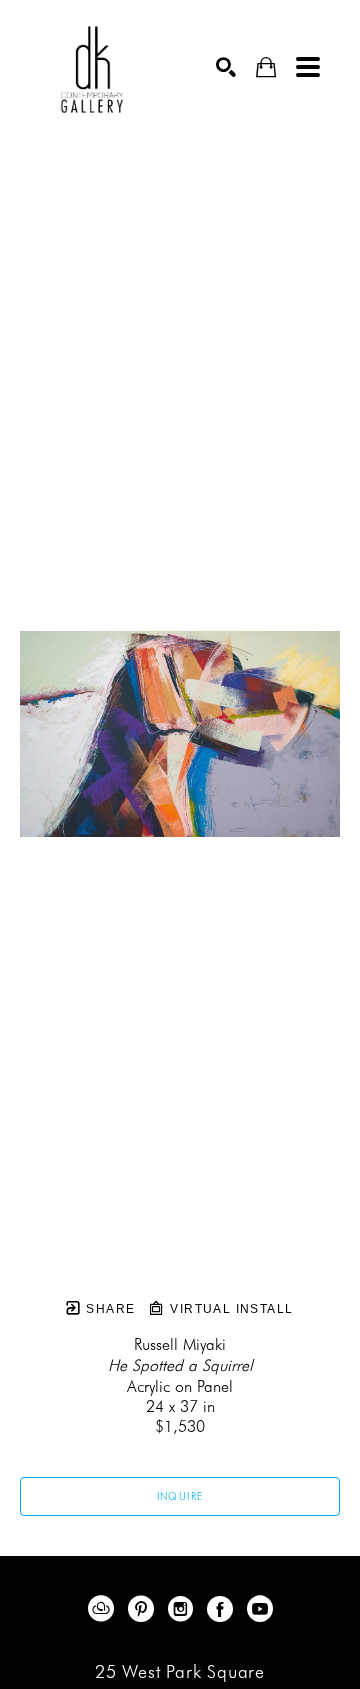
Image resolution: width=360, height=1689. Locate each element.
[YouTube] (260, 1609)
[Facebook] (223, 1609)
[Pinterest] (144, 1609)
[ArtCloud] (104, 1609)
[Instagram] (184, 1609)
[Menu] (308, 67)
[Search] (226, 67)
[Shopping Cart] (266, 67)
